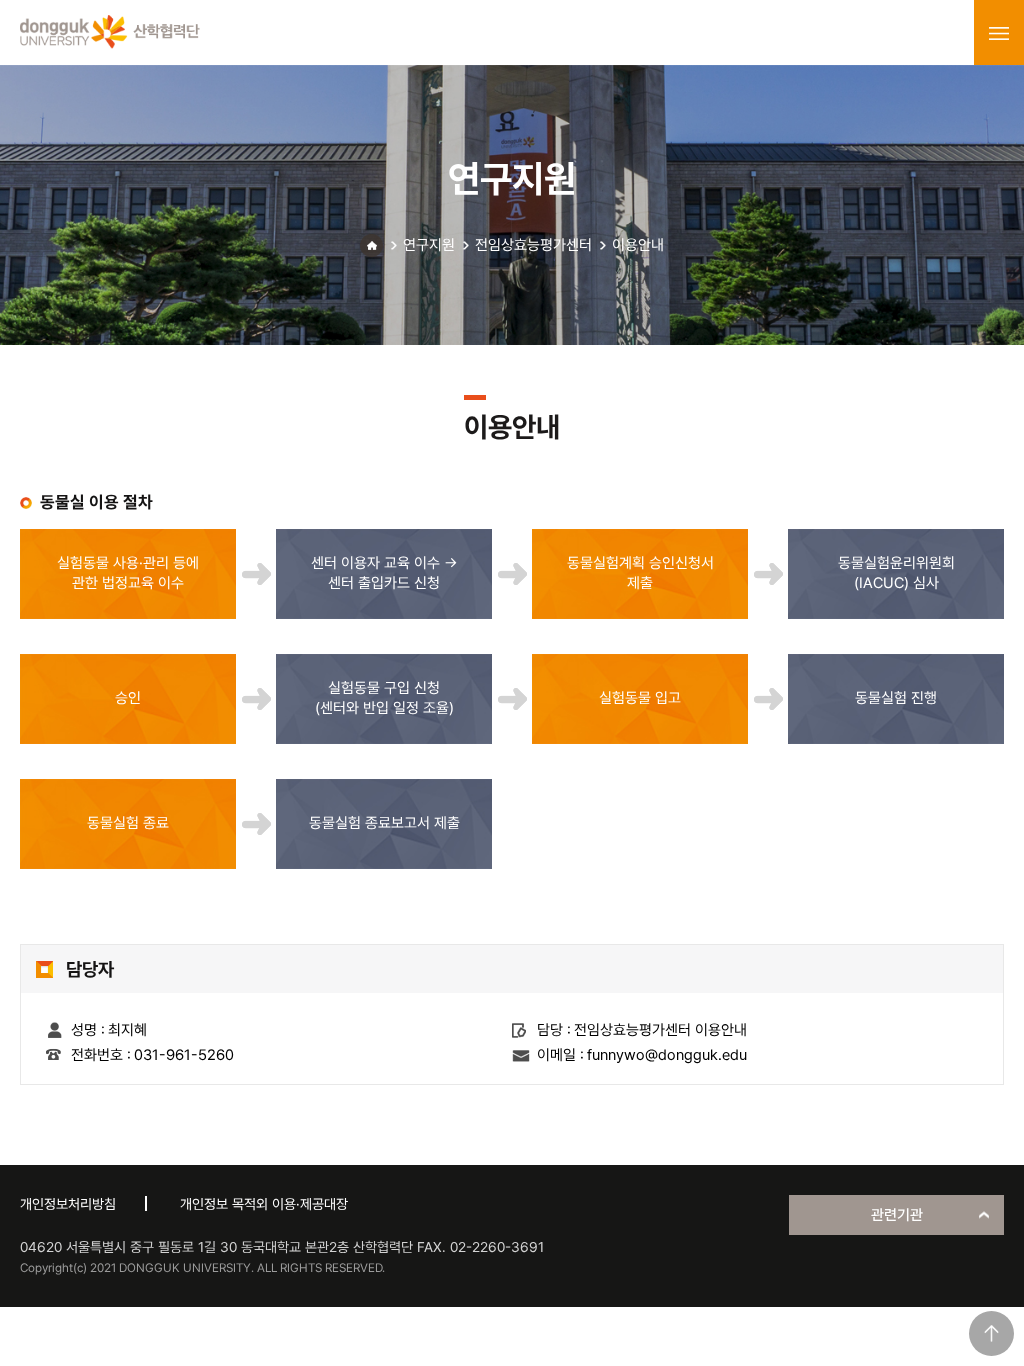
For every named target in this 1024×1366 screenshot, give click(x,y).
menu (999, 33)
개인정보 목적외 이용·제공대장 (264, 1204)
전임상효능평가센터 (533, 245)
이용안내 (638, 245)
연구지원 (429, 245)
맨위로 (991, 1333)
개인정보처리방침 (68, 1204)
